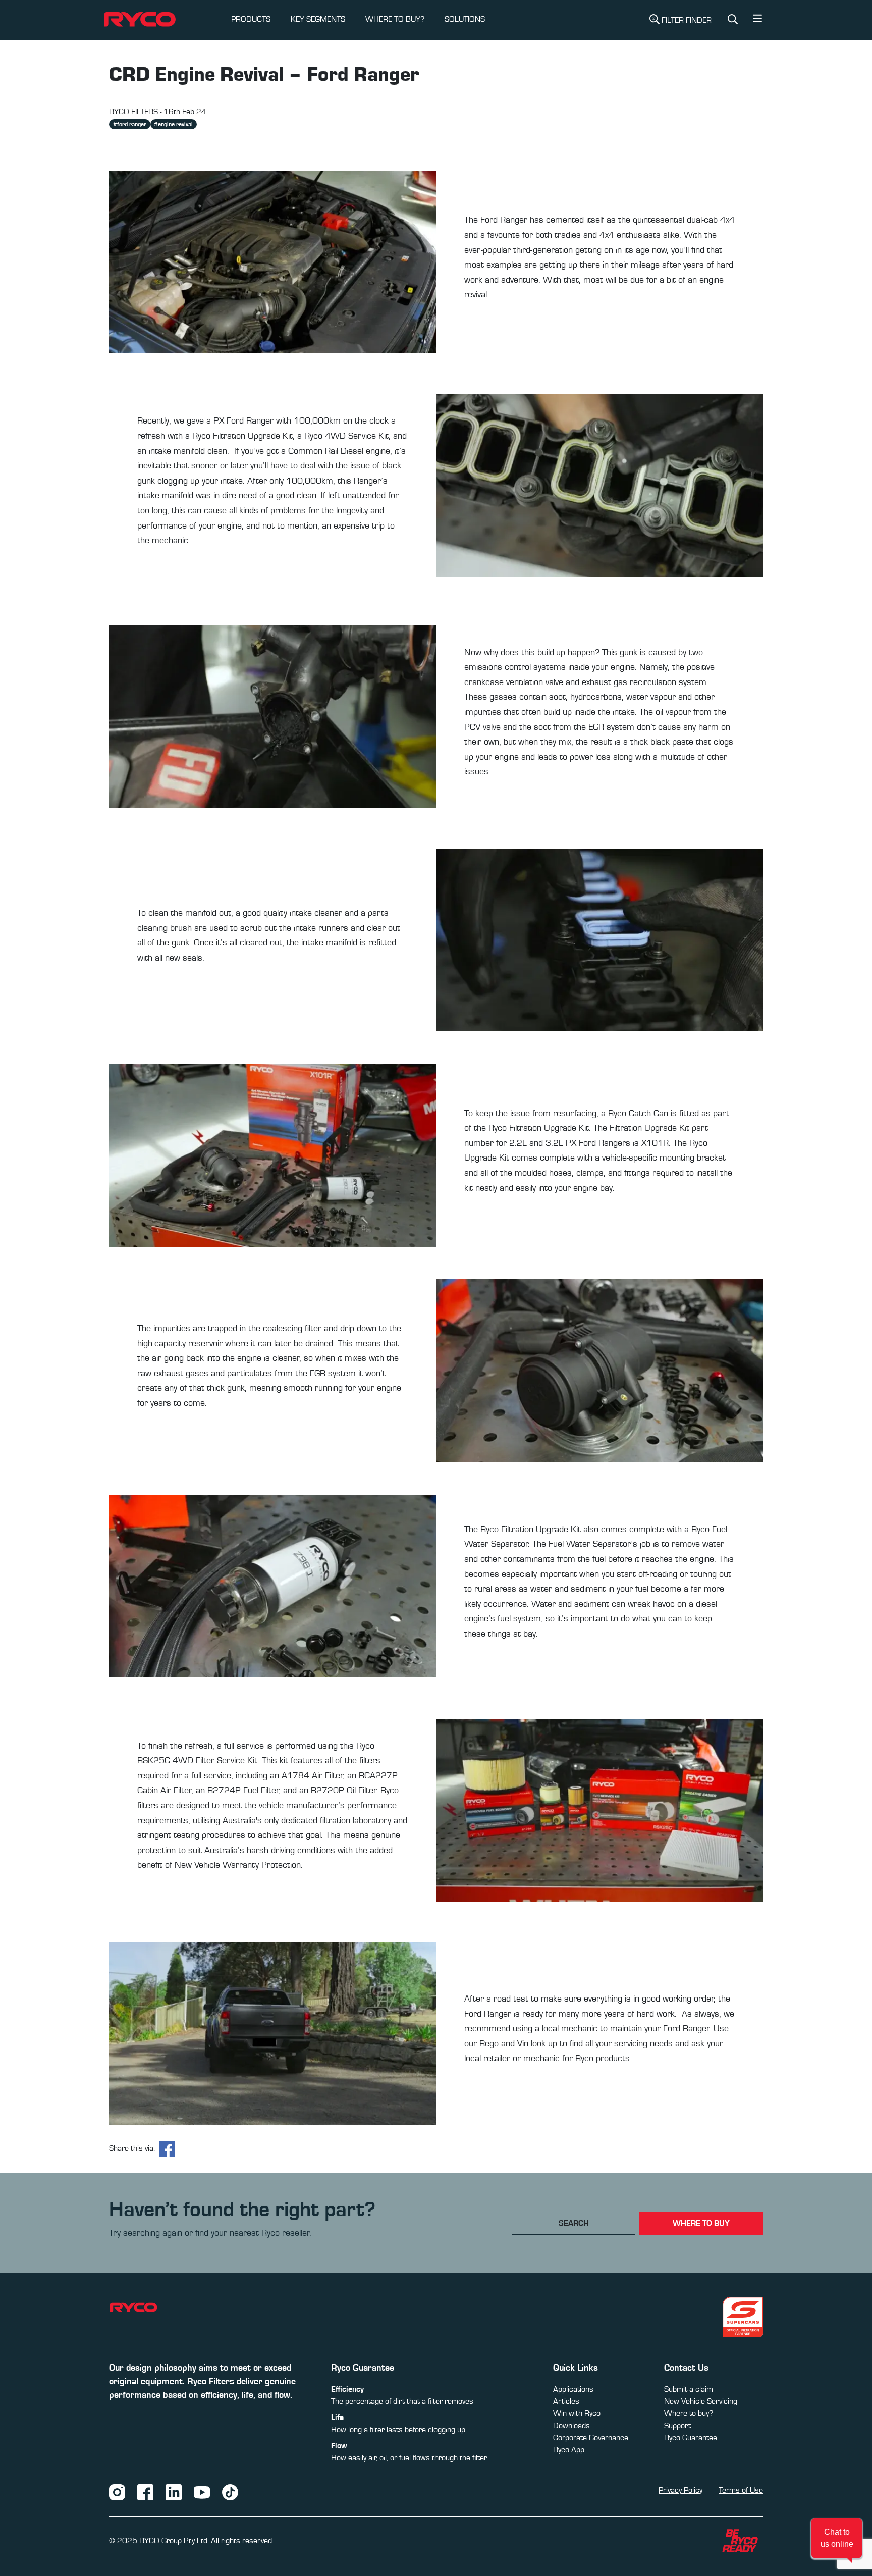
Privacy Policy (680, 2490)
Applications (573, 2389)
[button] (757, 21)
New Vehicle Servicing (701, 2401)
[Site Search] (733, 20)
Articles (566, 2401)
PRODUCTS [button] (251, 19)
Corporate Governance (591, 2438)
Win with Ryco (577, 2413)
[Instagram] (117, 2492)
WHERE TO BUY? (395, 19)
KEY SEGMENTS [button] (318, 19)
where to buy (701, 2223)
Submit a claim (689, 2389)
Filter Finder (687, 20)
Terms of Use (741, 2490)
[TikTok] (230, 2492)
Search (574, 2223)
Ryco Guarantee (691, 2438)
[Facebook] (145, 2492)
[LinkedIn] (174, 2492)
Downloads (571, 2426)
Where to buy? (689, 2413)
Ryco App (569, 2450)
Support (677, 2426)
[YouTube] (202, 2492)
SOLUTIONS (465, 19)
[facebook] (167, 2149)
